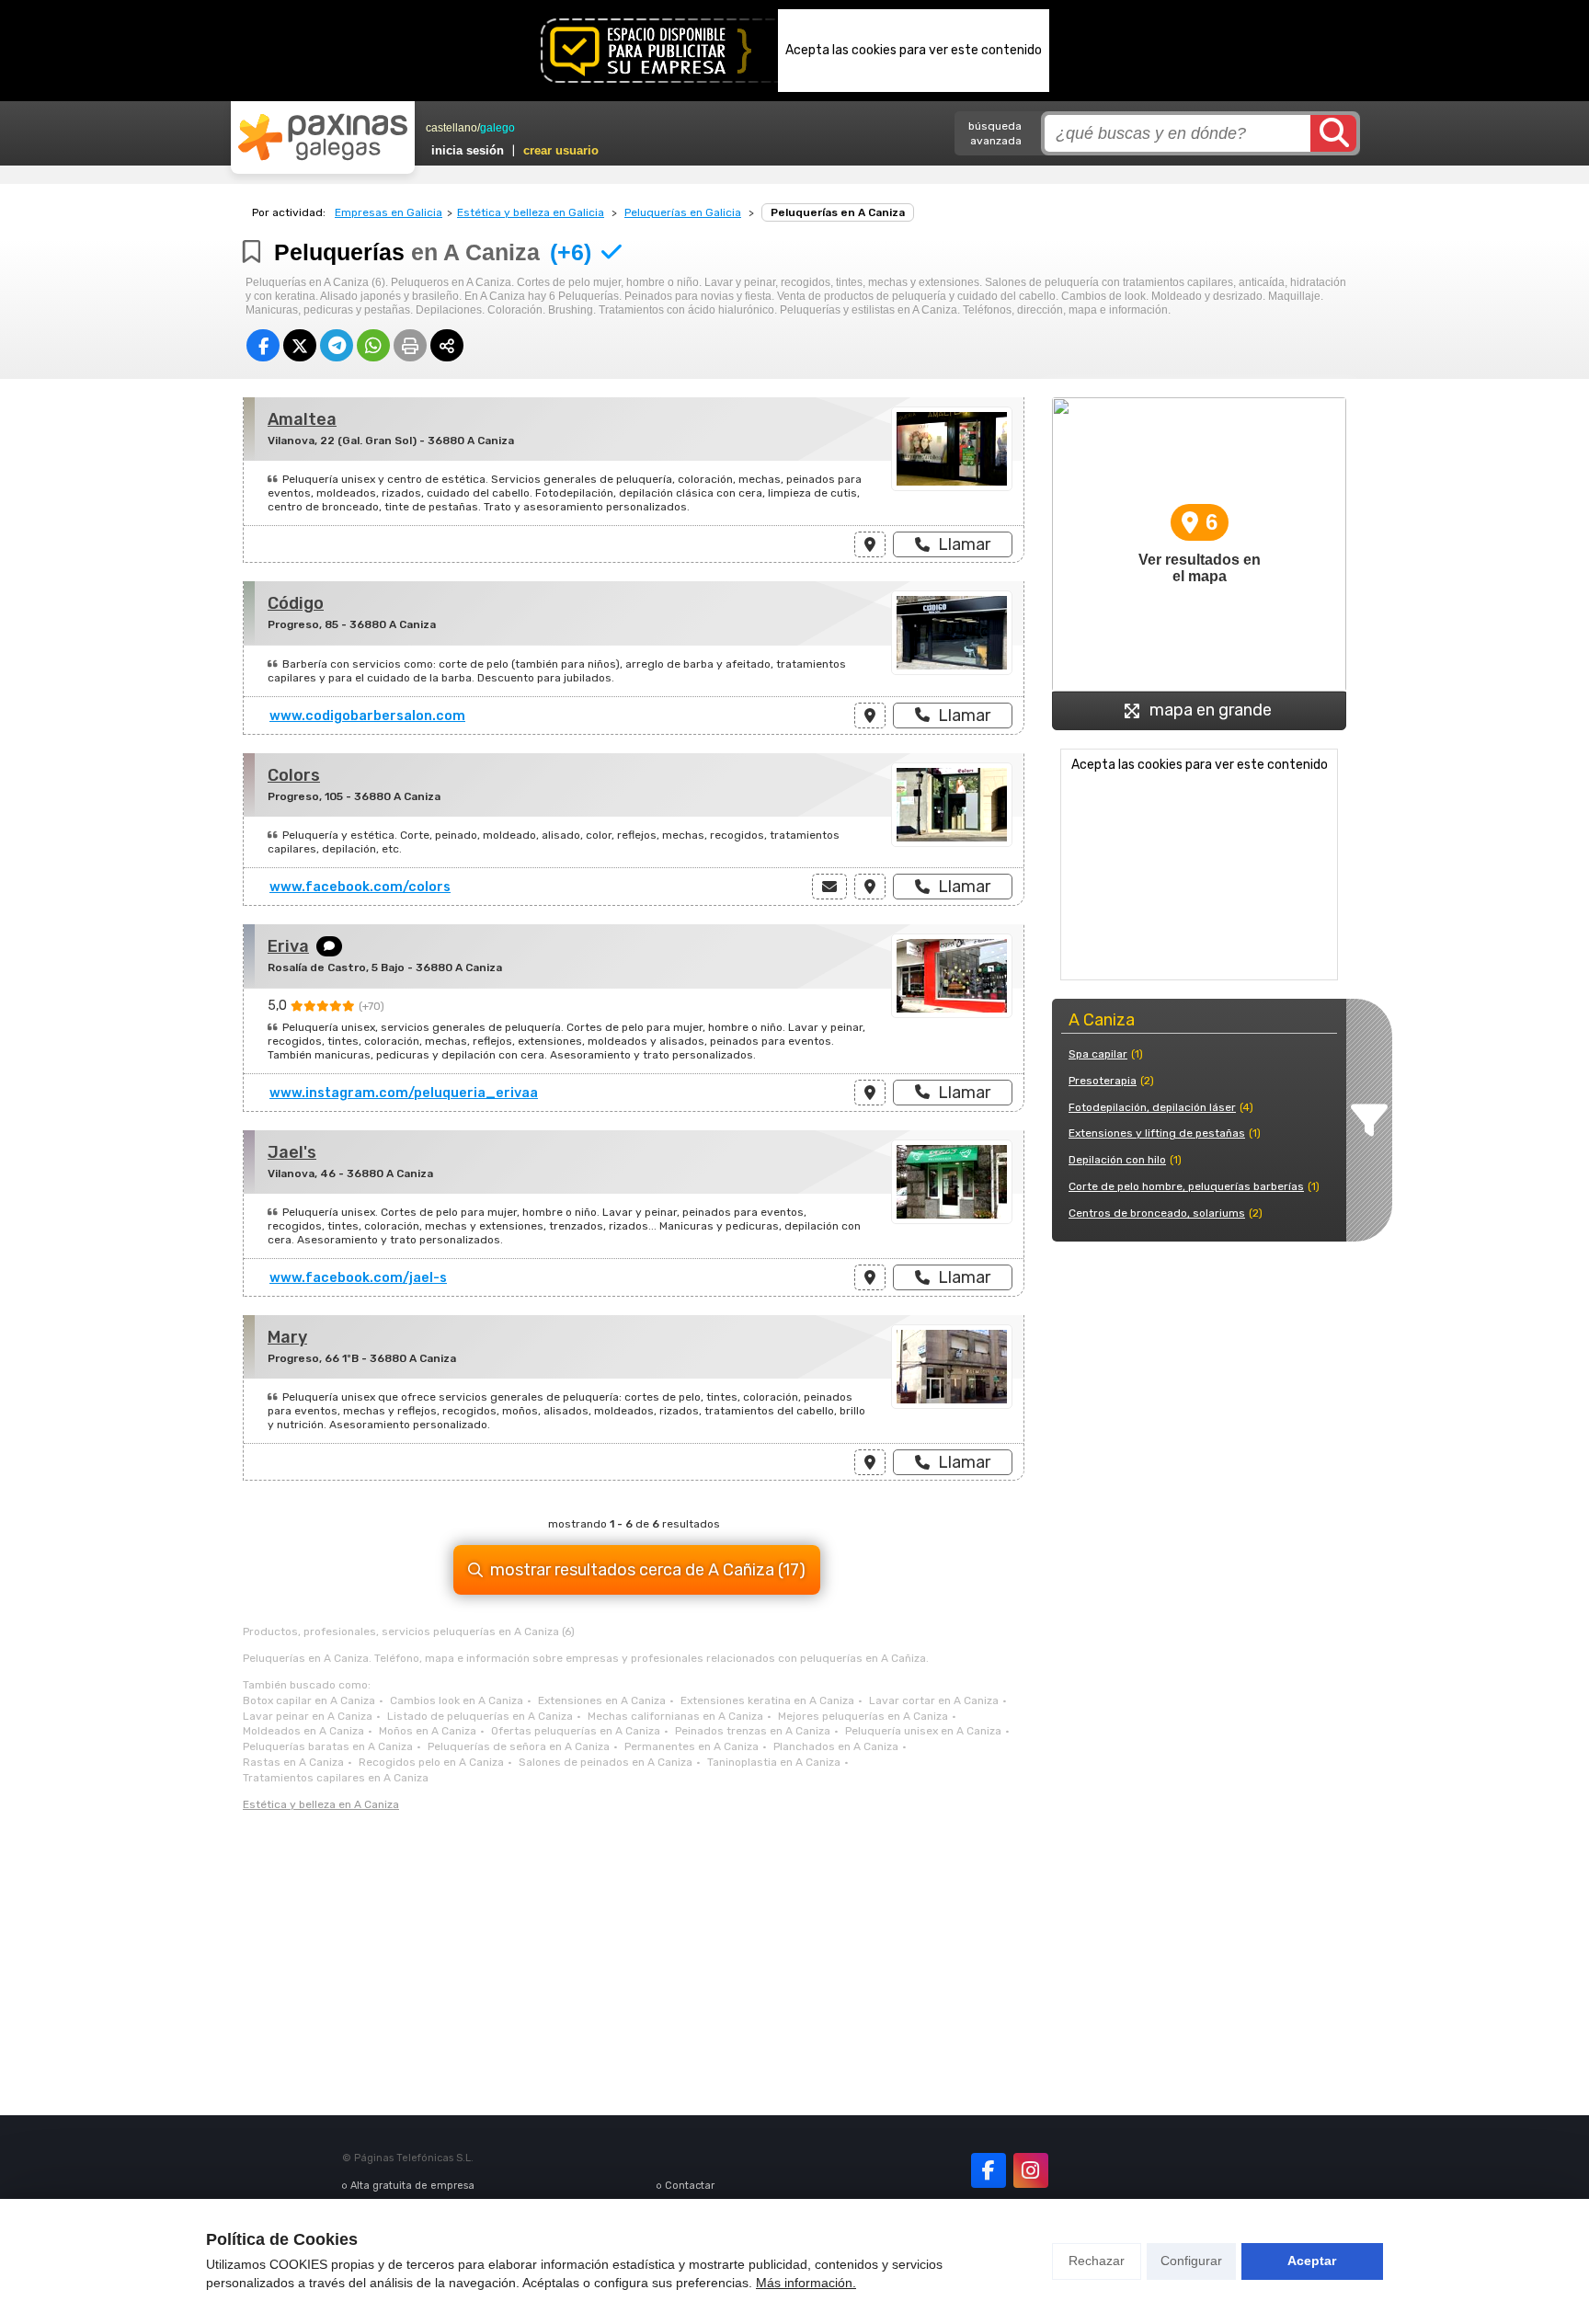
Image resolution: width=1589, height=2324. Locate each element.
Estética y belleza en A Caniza (321, 1804)
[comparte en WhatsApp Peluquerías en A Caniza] (373, 345)
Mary (287, 1337)
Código (296, 603)
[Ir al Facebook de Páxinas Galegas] (989, 2170)
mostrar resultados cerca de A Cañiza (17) (648, 1570)
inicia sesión (468, 150)
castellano (452, 128)
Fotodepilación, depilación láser (1152, 1107)
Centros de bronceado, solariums (1157, 1213)
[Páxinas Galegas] (323, 137)
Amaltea (302, 419)
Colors (294, 775)
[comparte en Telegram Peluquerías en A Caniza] (337, 345)
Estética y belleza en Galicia (531, 212)
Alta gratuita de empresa (412, 2186)
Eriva (288, 946)
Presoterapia (1103, 1081)
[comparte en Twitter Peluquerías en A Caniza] (300, 345)
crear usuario (561, 150)
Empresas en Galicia (389, 212)
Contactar (690, 2186)
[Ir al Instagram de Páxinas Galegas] (1031, 2170)
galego (497, 128)
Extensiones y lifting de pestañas (1157, 1133)
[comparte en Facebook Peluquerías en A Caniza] (263, 345)
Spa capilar (1098, 1054)
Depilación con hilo (1117, 1160)
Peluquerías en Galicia (683, 212)
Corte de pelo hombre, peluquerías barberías (1186, 1186)
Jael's (292, 1152)
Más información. (806, 2283)
